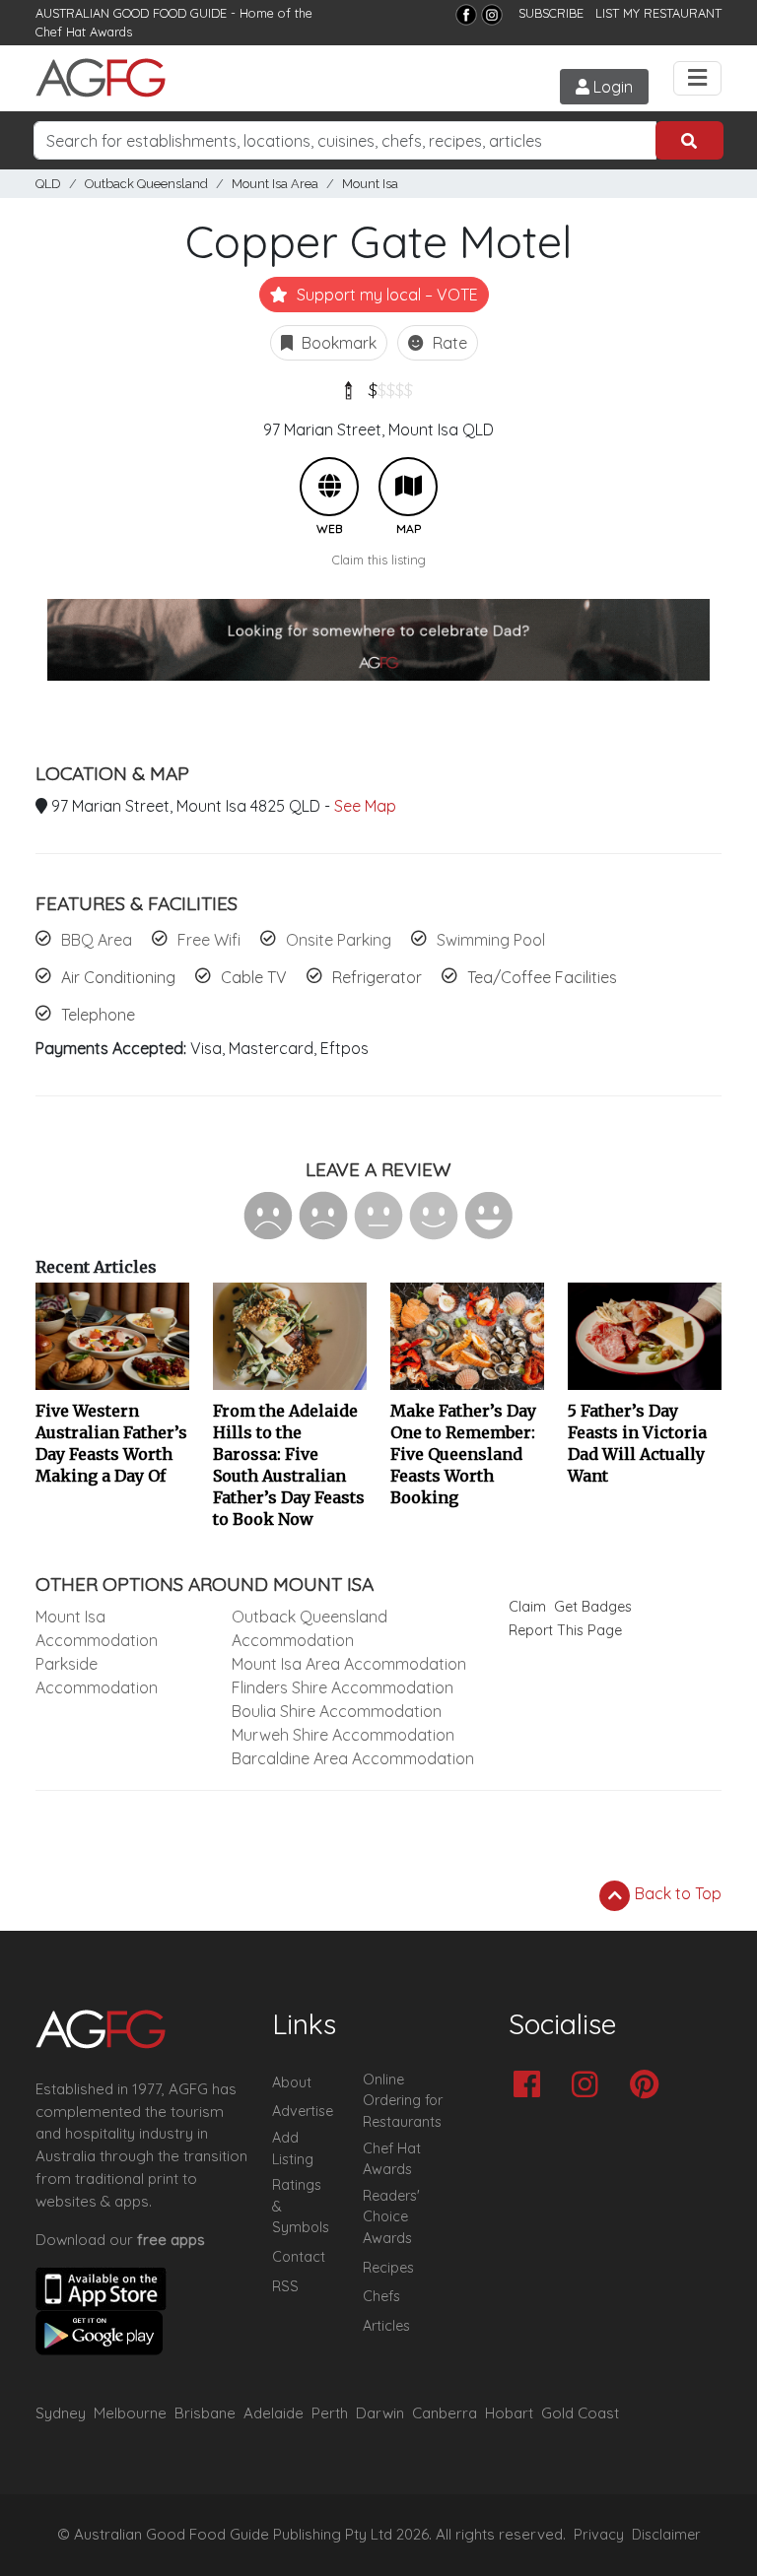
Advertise (303, 2111)
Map (408, 487)
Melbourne (130, 2413)
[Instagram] (492, 15)
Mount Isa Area (275, 184)
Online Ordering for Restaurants (403, 2101)
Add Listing (293, 2148)
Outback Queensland (146, 184)
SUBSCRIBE (551, 13)
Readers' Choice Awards (391, 2217)
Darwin (380, 2413)
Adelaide (274, 2413)
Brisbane (205, 2413)
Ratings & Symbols (301, 2206)
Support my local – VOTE (385, 295)
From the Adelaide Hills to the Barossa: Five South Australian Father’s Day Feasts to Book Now (289, 1465)
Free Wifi (209, 940)
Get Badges (593, 1607)
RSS (285, 2286)
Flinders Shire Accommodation (343, 1687)
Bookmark (337, 343)
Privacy (599, 2535)
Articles (386, 2326)
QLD (48, 184)
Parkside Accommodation (97, 1676)
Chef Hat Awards (84, 32)
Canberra (445, 2413)
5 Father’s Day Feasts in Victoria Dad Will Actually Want (637, 1443)
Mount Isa (370, 184)
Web (329, 487)
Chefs (381, 2296)
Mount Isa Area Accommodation (349, 1664)
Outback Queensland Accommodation (310, 1628)
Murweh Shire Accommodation (343, 1735)
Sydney (61, 2413)
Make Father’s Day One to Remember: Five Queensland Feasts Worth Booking (463, 1454)
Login (611, 87)
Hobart (509, 2413)
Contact (299, 2257)
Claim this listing (379, 560)
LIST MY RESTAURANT (658, 13)
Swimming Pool (491, 940)
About (292, 2082)
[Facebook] (466, 15)
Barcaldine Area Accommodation (353, 1758)
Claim (527, 1607)
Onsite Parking (339, 940)
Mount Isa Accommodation (97, 1628)
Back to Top (676, 1893)
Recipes (388, 2268)
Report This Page (565, 1630)
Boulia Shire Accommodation (337, 1711)
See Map (365, 806)
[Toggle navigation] (697, 78)
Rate (448, 343)
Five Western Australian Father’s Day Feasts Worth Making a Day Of (111, 1443)
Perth (330, 2413)
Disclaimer (666, 2535)
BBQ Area (97, 940)
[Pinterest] (649, 2086)
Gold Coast (580, 2413)
